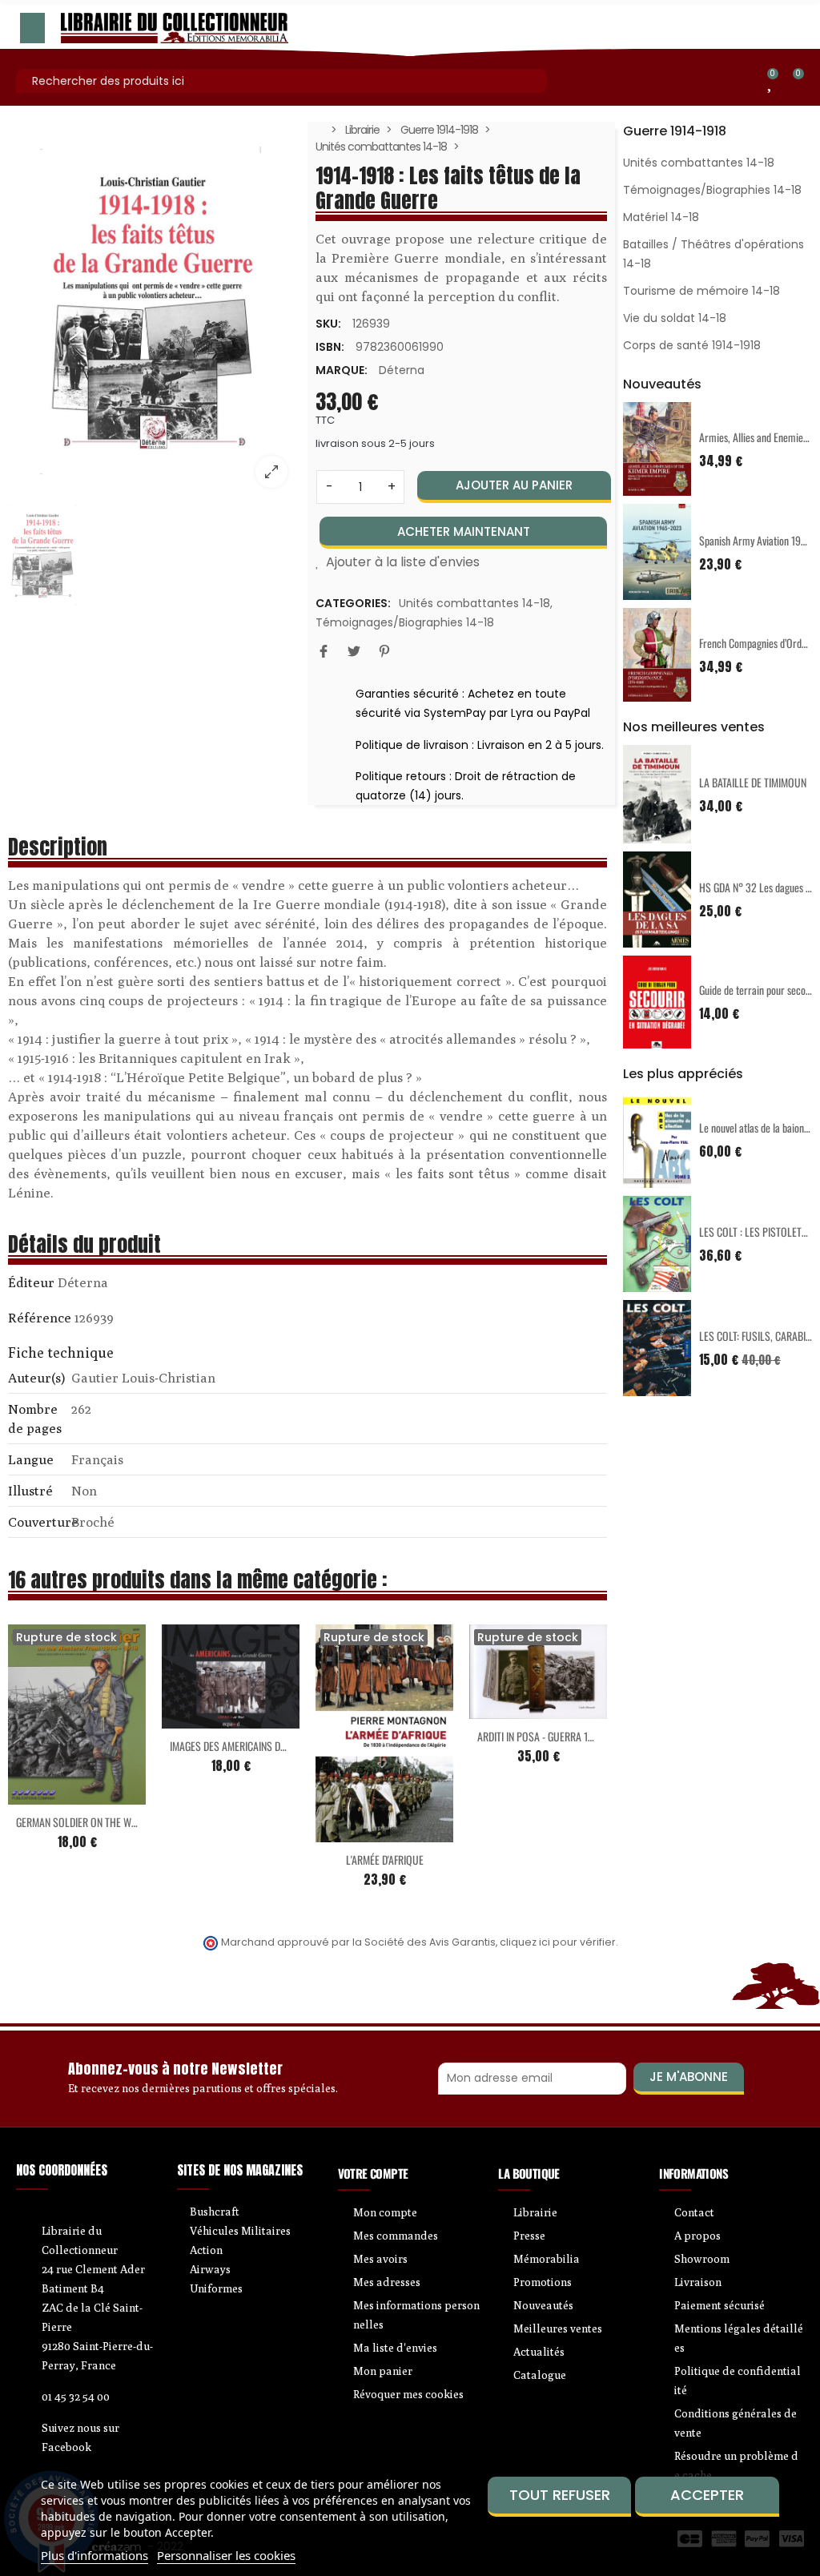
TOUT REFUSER (560, 2495)
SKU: (328, 324)
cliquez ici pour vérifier (558, 1942)
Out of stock (43, 1795)
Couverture (38, 1522)
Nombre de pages (35, 1419)
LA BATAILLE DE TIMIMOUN (753, 782)
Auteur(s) (36, 1378)
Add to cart (197, 1719)
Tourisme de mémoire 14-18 (701, 291)
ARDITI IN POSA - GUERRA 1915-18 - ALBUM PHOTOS (584, 1736)
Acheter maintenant (464, 531)
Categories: (353, 603)
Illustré (30, 1491)
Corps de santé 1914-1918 (692, 345)
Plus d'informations (94, 2555)
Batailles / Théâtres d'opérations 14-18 (713, 254)
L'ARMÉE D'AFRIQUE (385, 1860)
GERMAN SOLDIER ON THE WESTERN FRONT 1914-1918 (126, 1822)
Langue (31, 1459)
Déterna (402, 370)
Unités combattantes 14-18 (474, 603)
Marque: (342, 370)
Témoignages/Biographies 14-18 (405, 622)
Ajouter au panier (514, 485)
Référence (40, 1318)
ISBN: (330, 347)
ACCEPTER (707, 2495)
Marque (31, 1285)
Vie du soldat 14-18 (675, 318)
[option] (154, 311)
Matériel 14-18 (661, 217)
